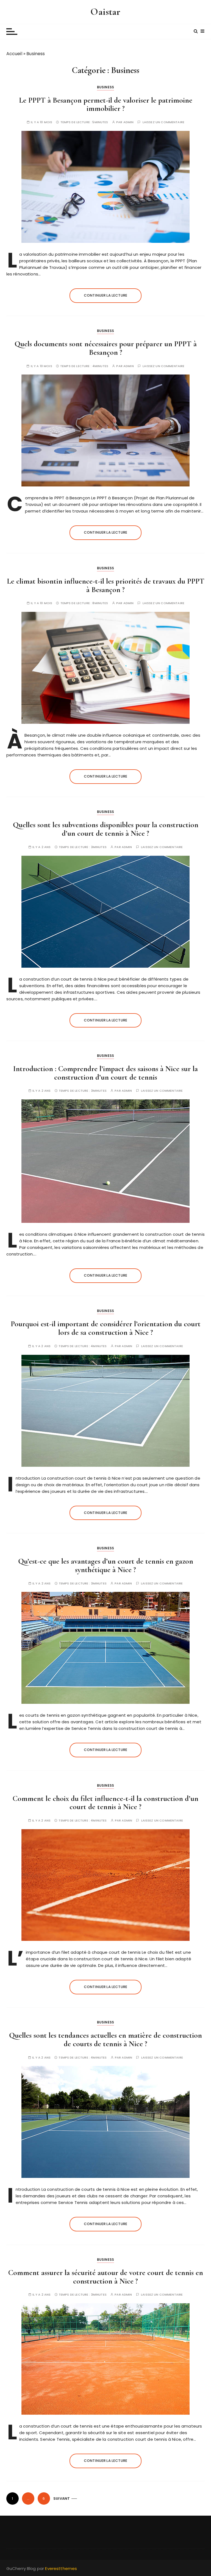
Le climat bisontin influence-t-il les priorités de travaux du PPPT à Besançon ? (106, 585)
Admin (129, 122)
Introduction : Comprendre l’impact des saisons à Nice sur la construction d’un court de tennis (105, 1073)
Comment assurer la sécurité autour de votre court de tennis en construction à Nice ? (106, 2277)
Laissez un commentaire (163, 122)
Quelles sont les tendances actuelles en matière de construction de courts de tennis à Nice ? (105, 2039)
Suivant (62, 2498)
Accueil (14, 54)
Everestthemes (61, 2568)
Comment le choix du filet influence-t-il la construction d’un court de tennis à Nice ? (105, 1803)
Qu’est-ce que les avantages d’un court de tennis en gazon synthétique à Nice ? (106, 1565)
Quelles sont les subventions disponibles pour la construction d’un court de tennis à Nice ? (106, 829)
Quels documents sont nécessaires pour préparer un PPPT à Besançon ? (106, 348)
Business (105, 87)
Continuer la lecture (105, 295)
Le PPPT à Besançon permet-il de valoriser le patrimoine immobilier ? (106, 104)
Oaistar (105, 12)
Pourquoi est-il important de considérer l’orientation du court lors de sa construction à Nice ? (106, 1328)
